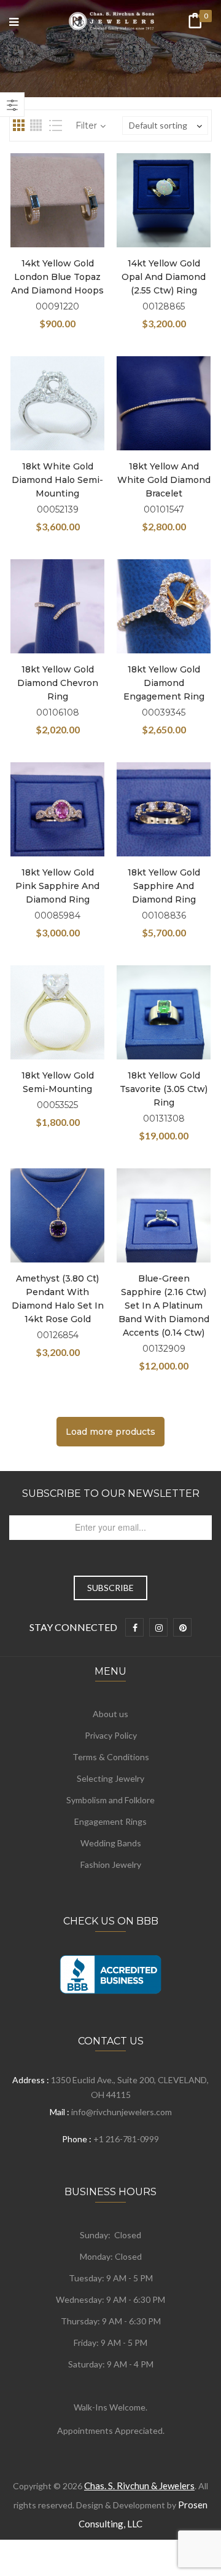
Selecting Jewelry (110, 1778)
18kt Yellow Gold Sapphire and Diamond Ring (164, 886)
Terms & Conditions (111, 1757)
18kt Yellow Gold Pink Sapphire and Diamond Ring (57, 886)
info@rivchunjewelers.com (122, 2112)
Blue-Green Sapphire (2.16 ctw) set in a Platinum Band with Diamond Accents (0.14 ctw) (164, 1306)
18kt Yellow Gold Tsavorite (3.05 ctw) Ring (164, 1089)
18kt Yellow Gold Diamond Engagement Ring (164, 683)
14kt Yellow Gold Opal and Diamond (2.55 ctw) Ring (164, 277)
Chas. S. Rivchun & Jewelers (139, 2486)
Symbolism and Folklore (110, 1800)
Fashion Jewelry (111, 1864)
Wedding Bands (111, 1843)
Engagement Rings (110, 1821)
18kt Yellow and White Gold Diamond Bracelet (164, 480)
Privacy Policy (111, 1735)
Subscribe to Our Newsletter (111, 1493)
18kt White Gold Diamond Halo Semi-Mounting (57, 480)
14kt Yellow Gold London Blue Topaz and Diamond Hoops (57, 277)
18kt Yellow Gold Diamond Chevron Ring (58, 683)
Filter (86, 126)
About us (110, 1714)
